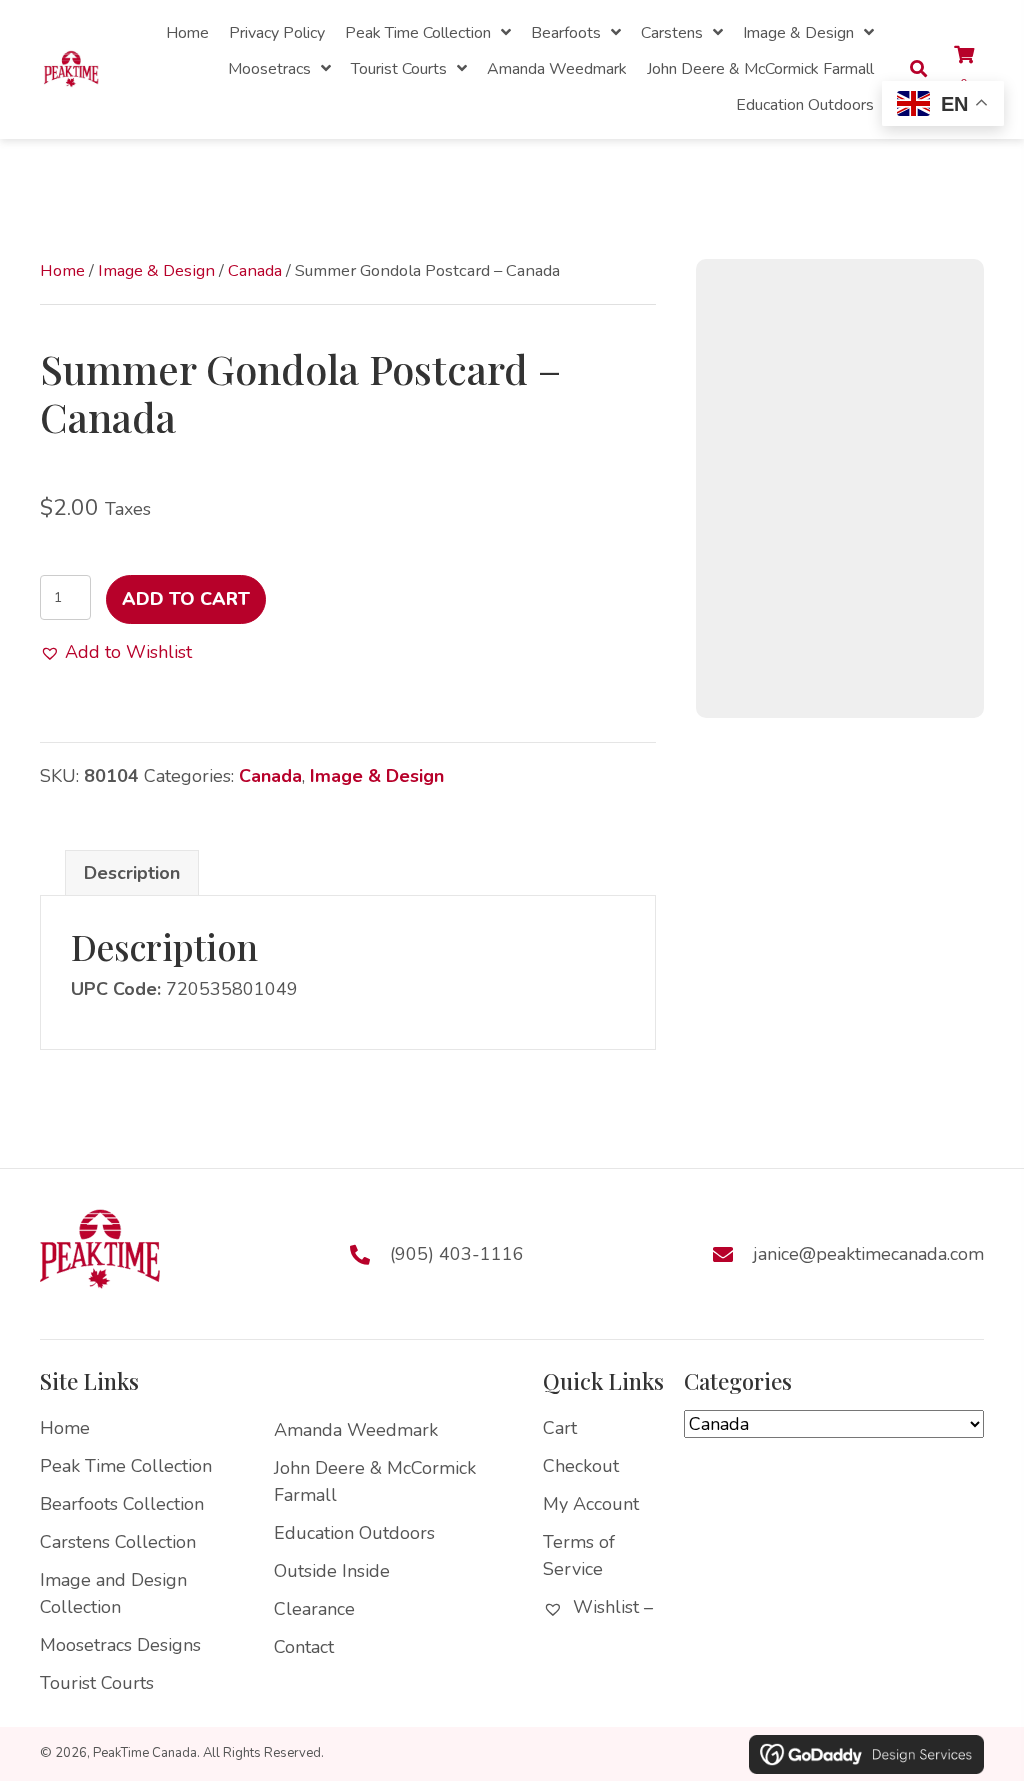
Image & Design (156, 270)
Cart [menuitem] (560, 1428)
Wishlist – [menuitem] (610, 1607)
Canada (255, 270)
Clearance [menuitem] (314, 1609)
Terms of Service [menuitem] (579, 1555)
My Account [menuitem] (591, 1504)
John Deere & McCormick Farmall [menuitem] (375, 1481)
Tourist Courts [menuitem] (97, 1683)
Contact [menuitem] (304, 1647)
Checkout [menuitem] (581, 1466)
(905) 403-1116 (457, 1253)
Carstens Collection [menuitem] (118, 1542)
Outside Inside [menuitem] (332, 1571)
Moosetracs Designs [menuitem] (120, 1645)
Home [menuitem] (65, 1428)
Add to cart (186, 599)
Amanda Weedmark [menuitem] (356, 1430)
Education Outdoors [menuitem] (354, 1533)
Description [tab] (132, 873)
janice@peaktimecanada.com (868, 1253)
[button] (116, 652)
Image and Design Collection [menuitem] (113, 1593)
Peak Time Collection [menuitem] (126, 1466)
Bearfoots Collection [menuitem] (122, 1504)
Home (62, 270)
